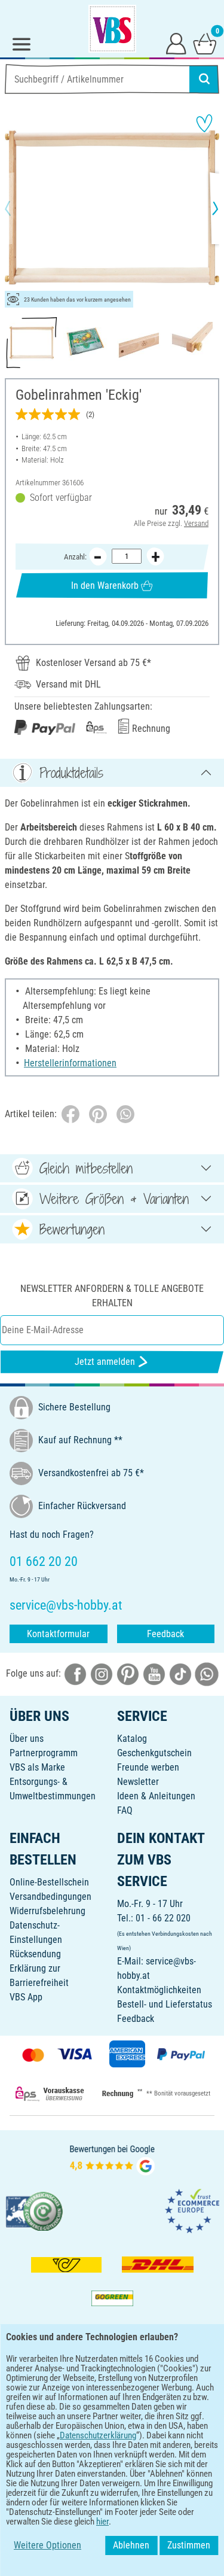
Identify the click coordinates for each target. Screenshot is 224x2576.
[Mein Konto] (176, 43)
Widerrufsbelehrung (47, 1911)
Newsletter (138, 1782)
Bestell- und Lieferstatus (165, 2004)
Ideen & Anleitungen (156, 1796)
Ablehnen (131, 2545)
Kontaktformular (58, 1634)
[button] (18, 208)
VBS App (26, 1997)
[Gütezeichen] (35, 2211)
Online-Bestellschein (49, 1882)
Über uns (27, 1739)
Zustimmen (189, 2545)
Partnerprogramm (44, 1753)
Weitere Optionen (47, 2545)
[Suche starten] (204, 79)
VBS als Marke (37, 1767)
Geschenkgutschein (154, 1753)
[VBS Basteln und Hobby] (112, 29)
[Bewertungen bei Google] (112, 2159)
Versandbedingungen (50, 1897)
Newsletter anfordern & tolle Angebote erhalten (112, 1296)
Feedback (165, 1634)
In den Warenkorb (105, 586)
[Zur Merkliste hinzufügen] (204, 123)
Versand (196, 523)
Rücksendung (35, 1954)
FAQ (125, 1810)
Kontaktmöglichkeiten (159, 1990)
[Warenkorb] (205, 43)
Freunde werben (148, 1767)
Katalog (132, 1739)
